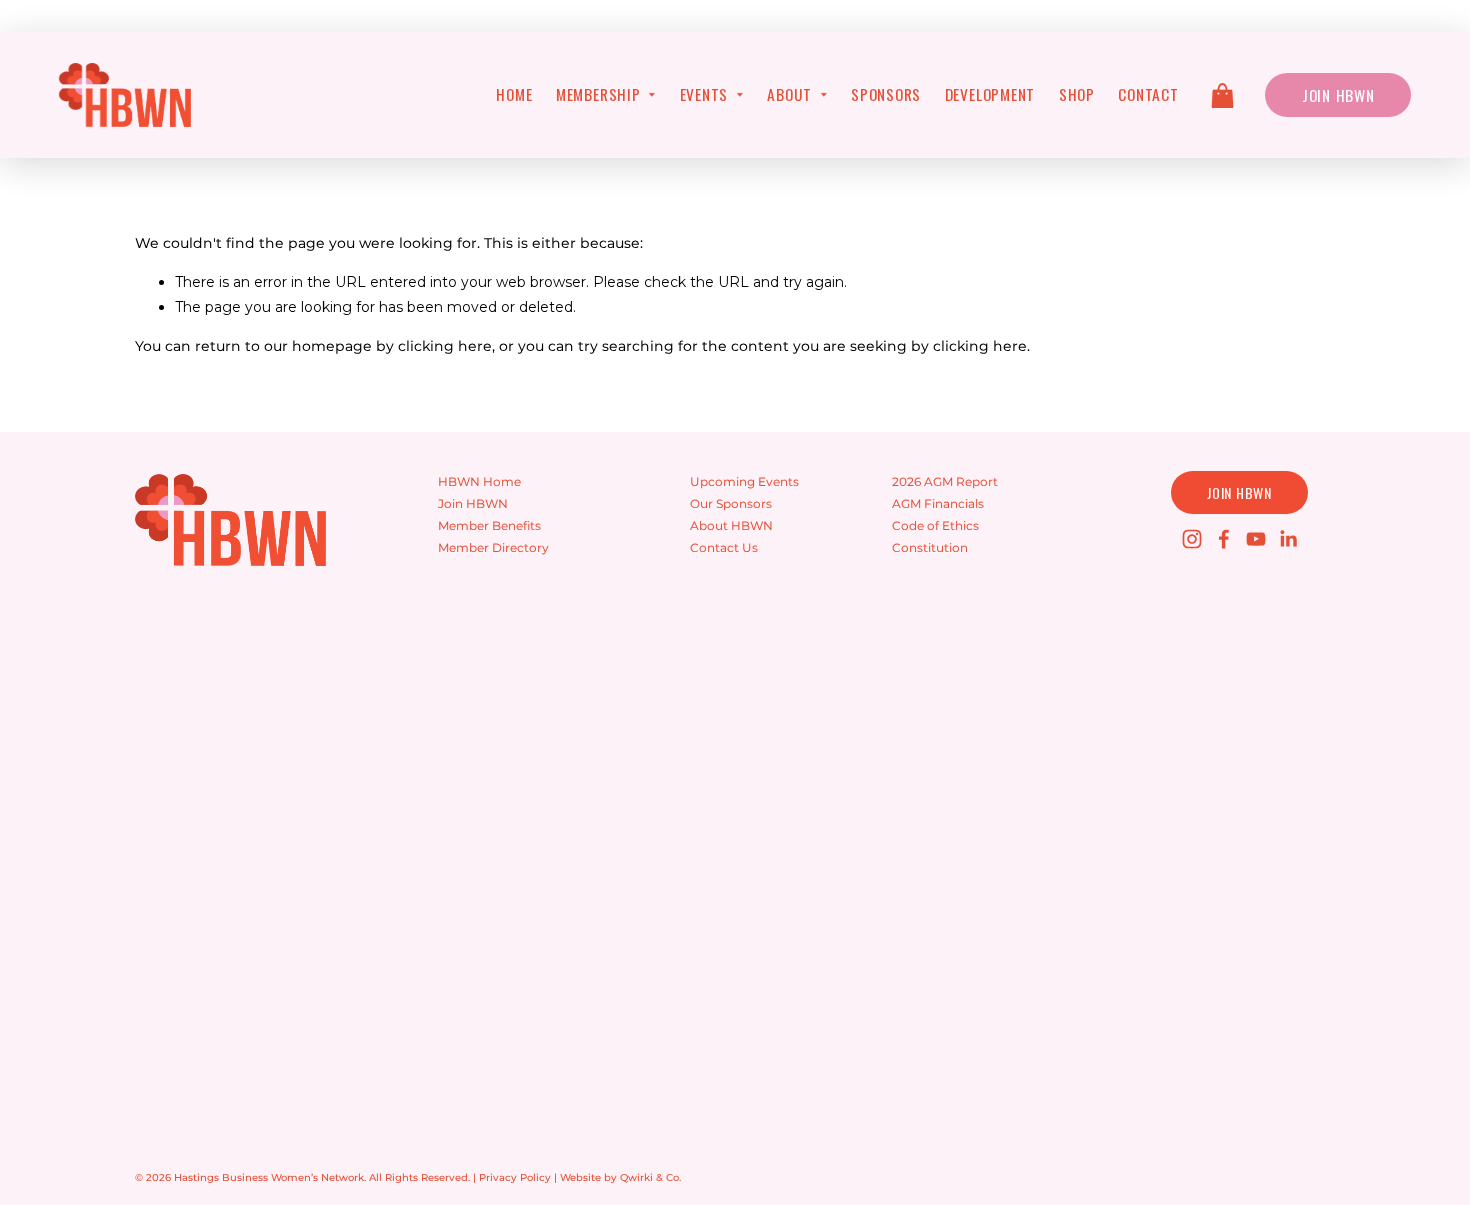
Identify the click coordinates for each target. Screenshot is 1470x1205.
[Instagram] (1192, 539)
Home (514, 94)
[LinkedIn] (1288, 539)
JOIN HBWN (1239, 492)
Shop (1077, 94)
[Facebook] (1224, 539)
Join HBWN (1338, 95)
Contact (1148, 94)
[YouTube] (1256, 539)
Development (990, 94)
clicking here (445, 346)
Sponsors (886, 94)
